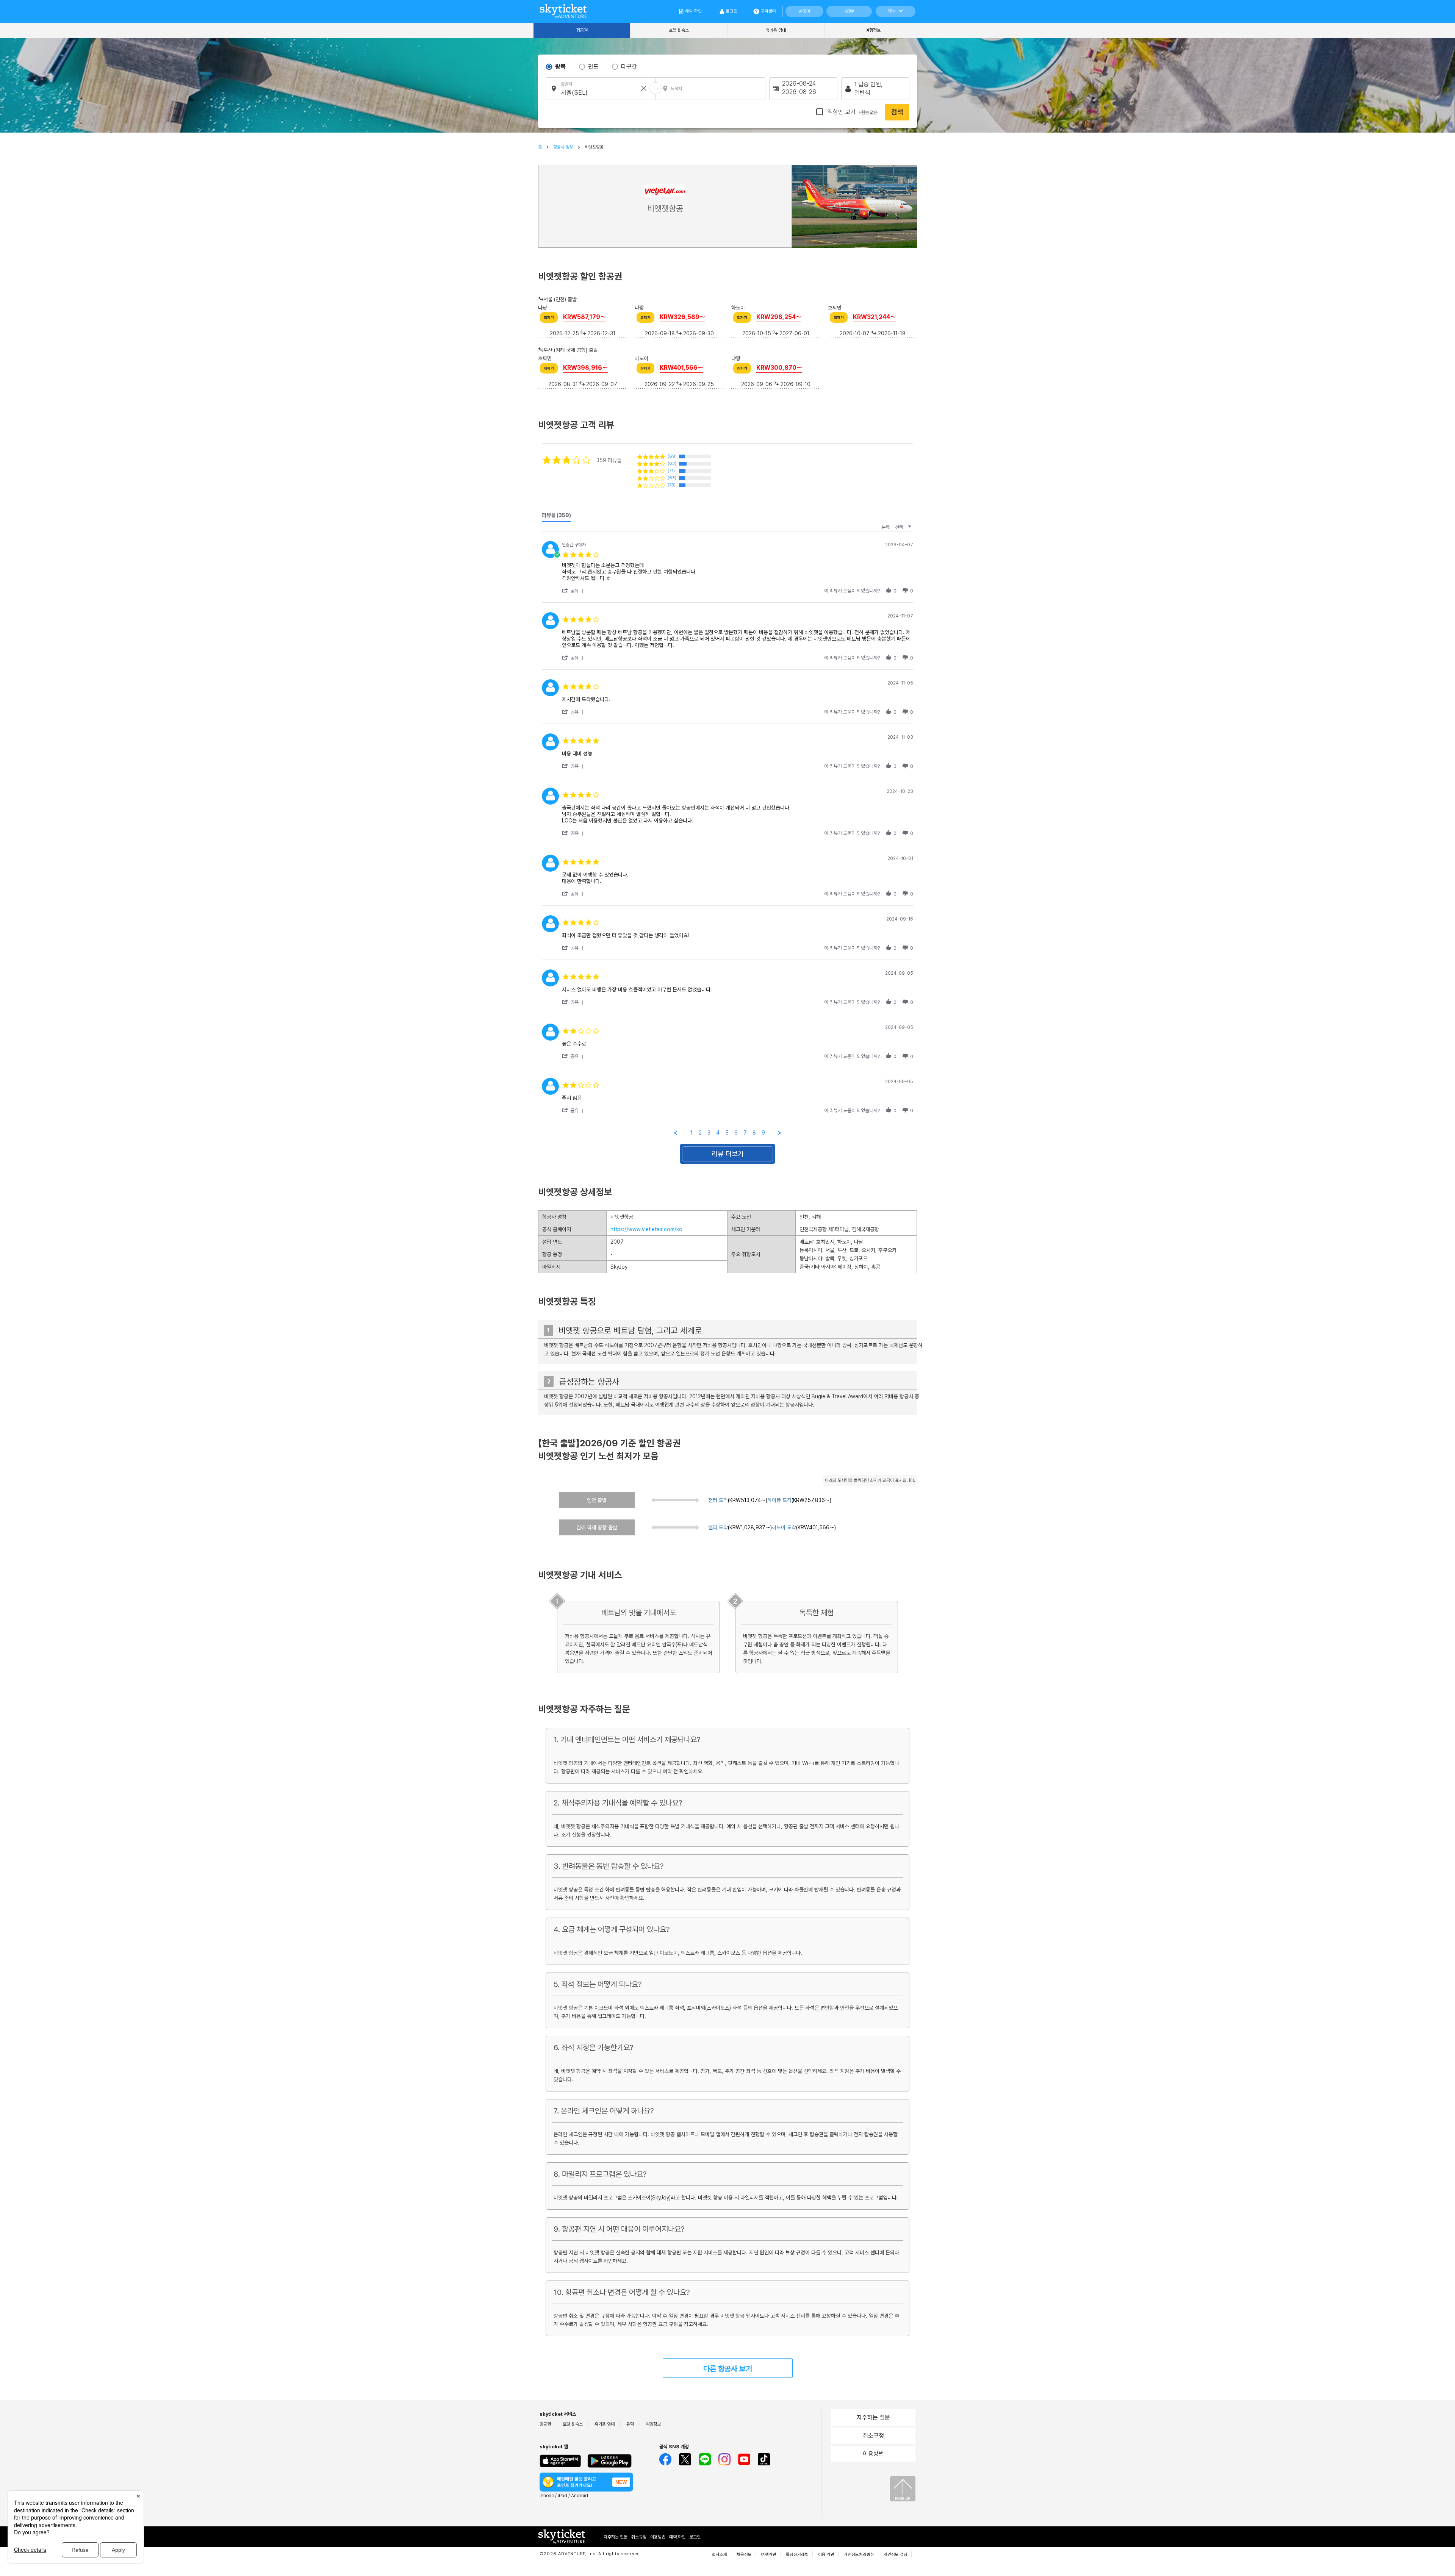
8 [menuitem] (754, 1133)
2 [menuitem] (700, 1133)
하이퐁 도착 (779, 1500)
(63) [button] (672, 478)
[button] (574, 591)
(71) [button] (671, 471)
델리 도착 (718, 1527)
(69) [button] (672, 456)
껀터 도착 (718, 1500)
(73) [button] (672, 485)
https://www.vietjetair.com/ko (646, 1229)
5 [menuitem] (727, 1133)
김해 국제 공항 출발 (597, 1527)
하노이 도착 (784, 1527)
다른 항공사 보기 (728, 2369)
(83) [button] (672, 463)
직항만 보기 (852, 112)
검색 (897, 112)
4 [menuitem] (718, 1133)
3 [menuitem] (709, 1133)
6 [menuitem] (736, 1133)
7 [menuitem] (745, 1133)
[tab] (556, 517)
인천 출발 (597, 1500)
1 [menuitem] (692, 1133)
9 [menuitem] (763, 1133)
